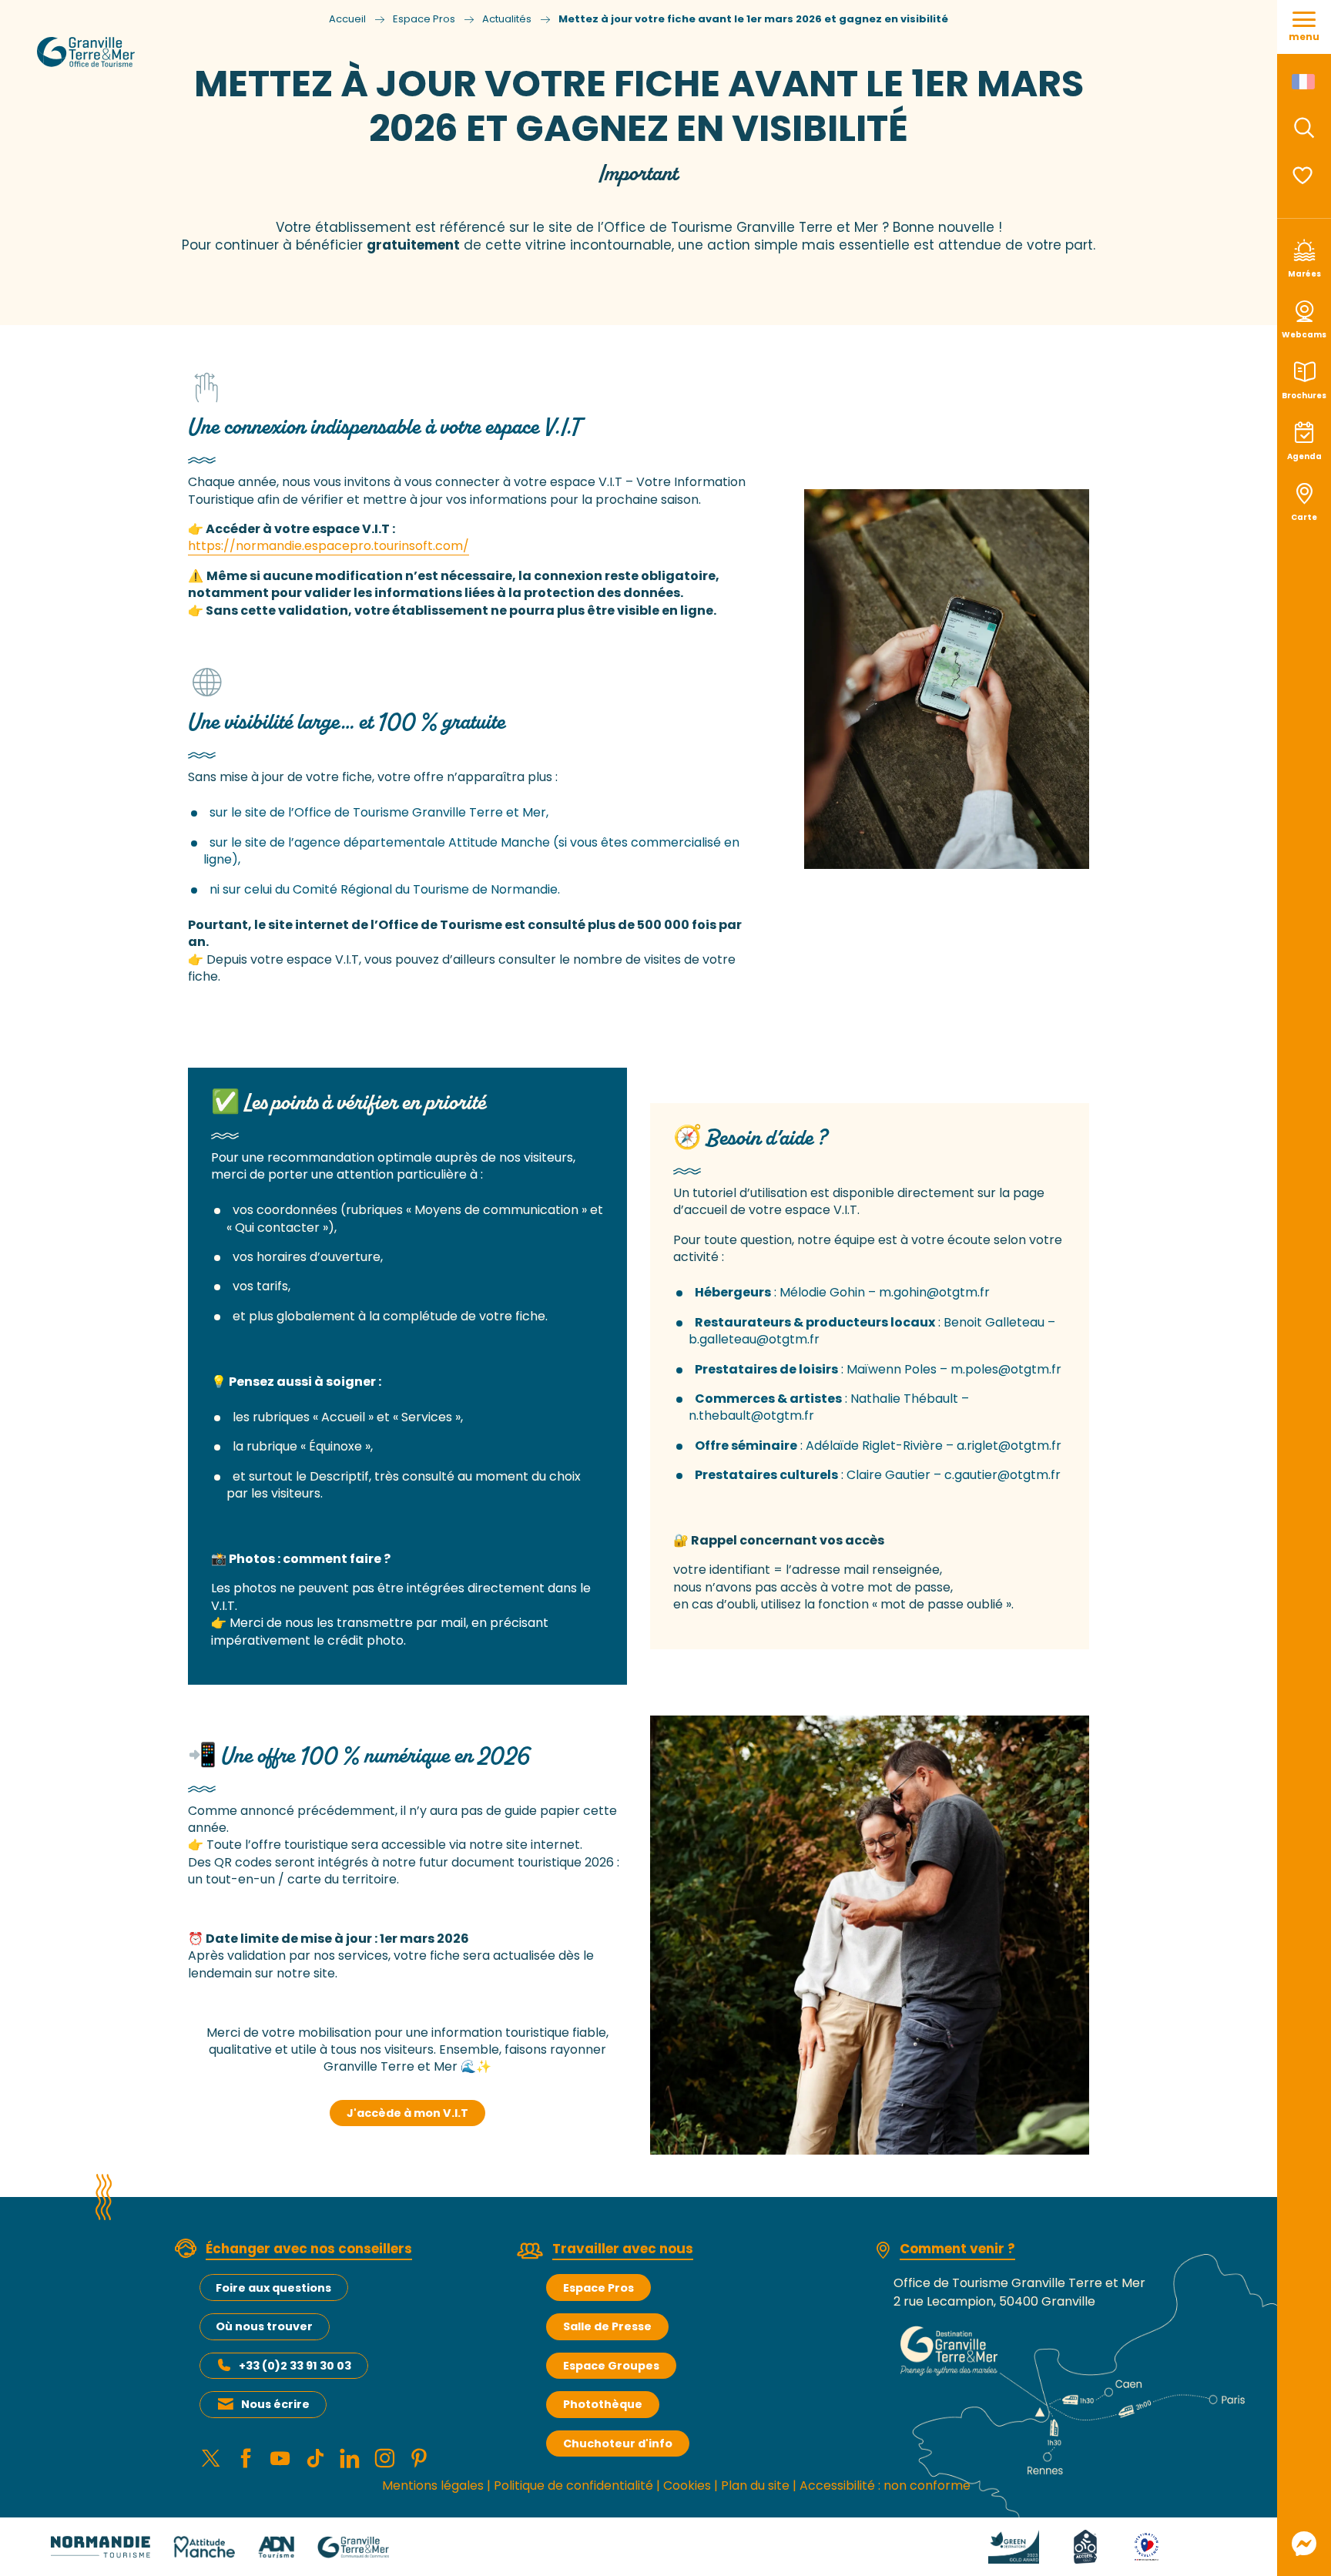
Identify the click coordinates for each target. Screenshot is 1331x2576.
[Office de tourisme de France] (1205, 2546)
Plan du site (755, 2485)
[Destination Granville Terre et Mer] (137, 67)
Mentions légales (433, 2485)
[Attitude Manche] (204, 2546)
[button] (1304, 128)
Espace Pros (598, 2288)
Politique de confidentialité (573, 2485)
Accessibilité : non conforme (885, 2485)
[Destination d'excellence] (1147, 2546)
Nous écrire (275, 2404)
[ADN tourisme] (276, 2546)
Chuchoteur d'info (618, 2444)
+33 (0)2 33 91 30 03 (295, 2366)
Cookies (687, 2485)
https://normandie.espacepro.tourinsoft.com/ (329, 546)
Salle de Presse (607, 2326)
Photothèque (603, 2404)
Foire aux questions (273, 2288)
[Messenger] (1304, 2544)
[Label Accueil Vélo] (1085, 2546)
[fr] (1304, 82)
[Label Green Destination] (1014, 2546)
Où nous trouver (264, 2326)
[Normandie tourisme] (101, 2546)
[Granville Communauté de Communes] (353, 2546)
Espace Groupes (611, 2366)
